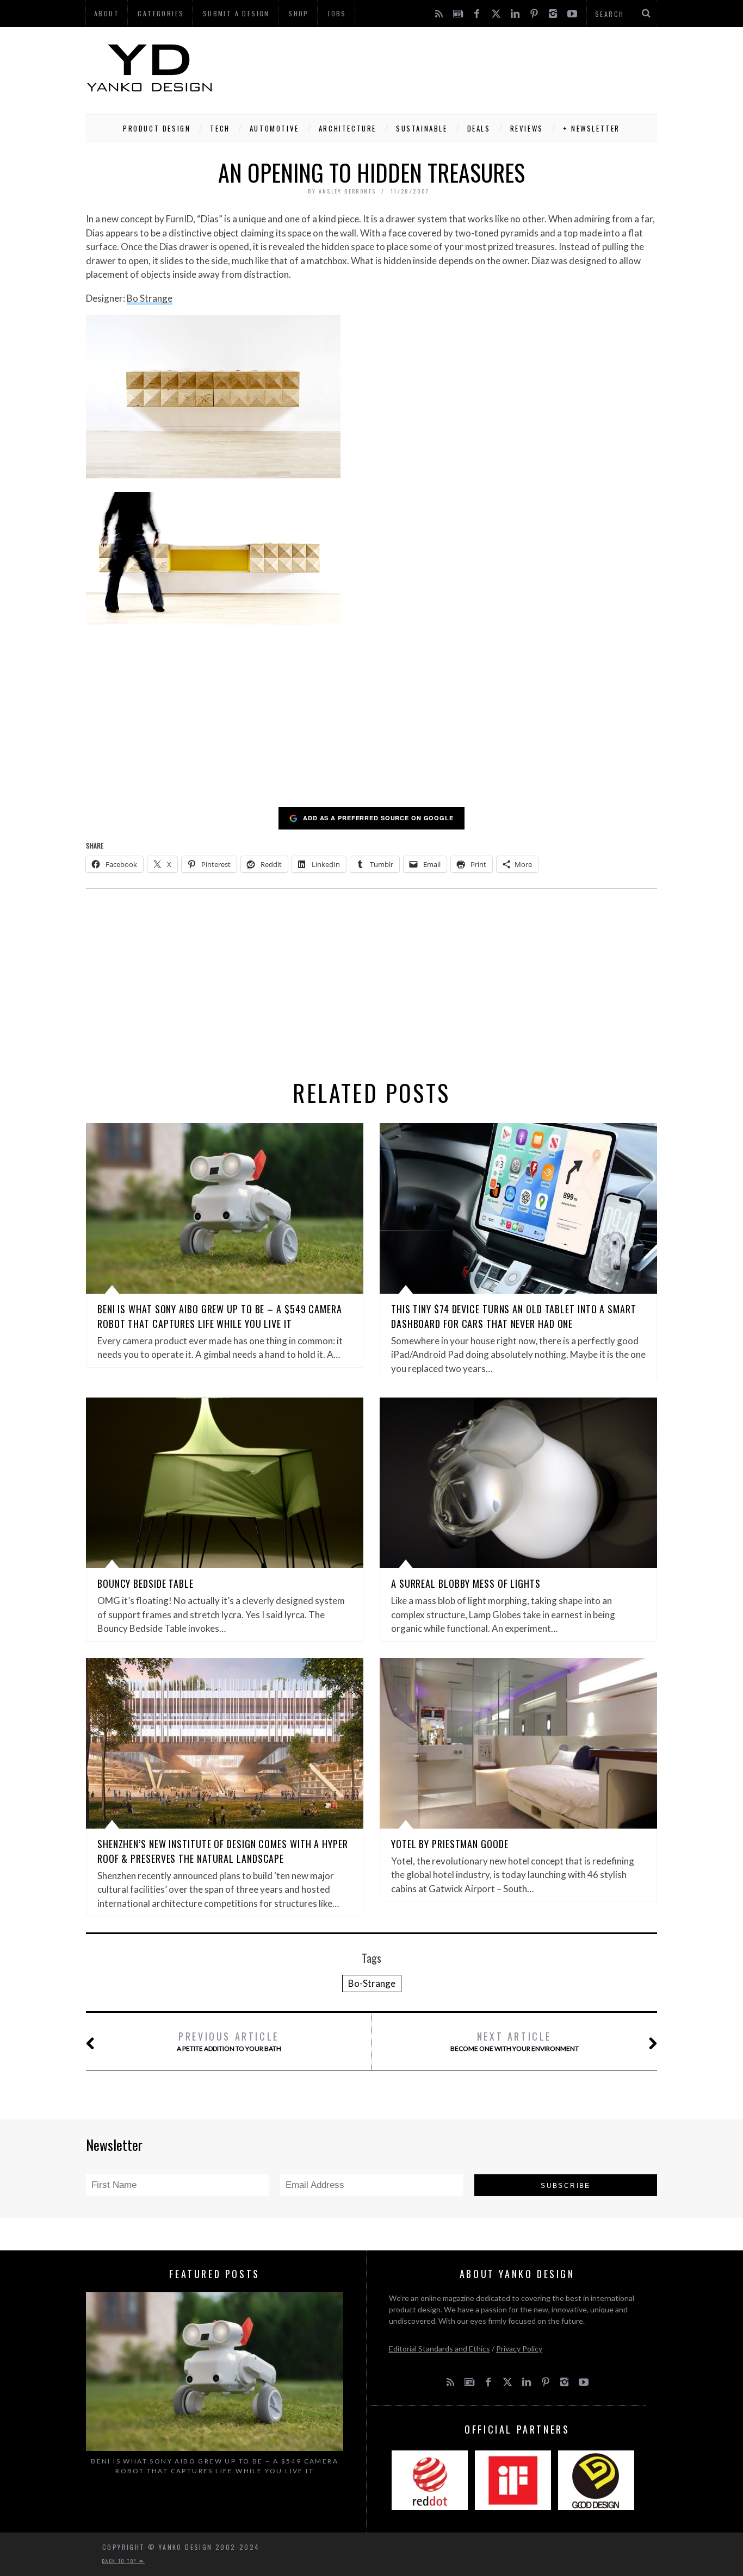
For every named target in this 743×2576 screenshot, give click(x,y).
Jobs (337, 13)
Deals (479, 128)
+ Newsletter (592, 128)
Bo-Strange (372, 1983)
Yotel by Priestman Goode (450, 1844)
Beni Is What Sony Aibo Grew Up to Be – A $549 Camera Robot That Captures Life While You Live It (220, 1316)
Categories (161, 13)
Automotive (274, 128)
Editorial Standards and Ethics (439, 2349)
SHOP (299, 13)
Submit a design (236, 13)
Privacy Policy (519, 2349)
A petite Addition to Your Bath (229, 2041)
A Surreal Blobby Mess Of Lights (466, 1583)
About (107, 13)
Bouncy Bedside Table (145, 1583)
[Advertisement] (459, 68)
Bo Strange (150, 298)
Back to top (121, 2561)
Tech (220, 128)
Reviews (527, 128)
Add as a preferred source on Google (378, 818)
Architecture (348, 128)
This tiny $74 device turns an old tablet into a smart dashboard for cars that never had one (514, 1316)
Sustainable (422, 128)
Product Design (157, 128)
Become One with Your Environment (515, 2041)
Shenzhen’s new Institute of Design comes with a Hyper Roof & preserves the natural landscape (223, 1851)
